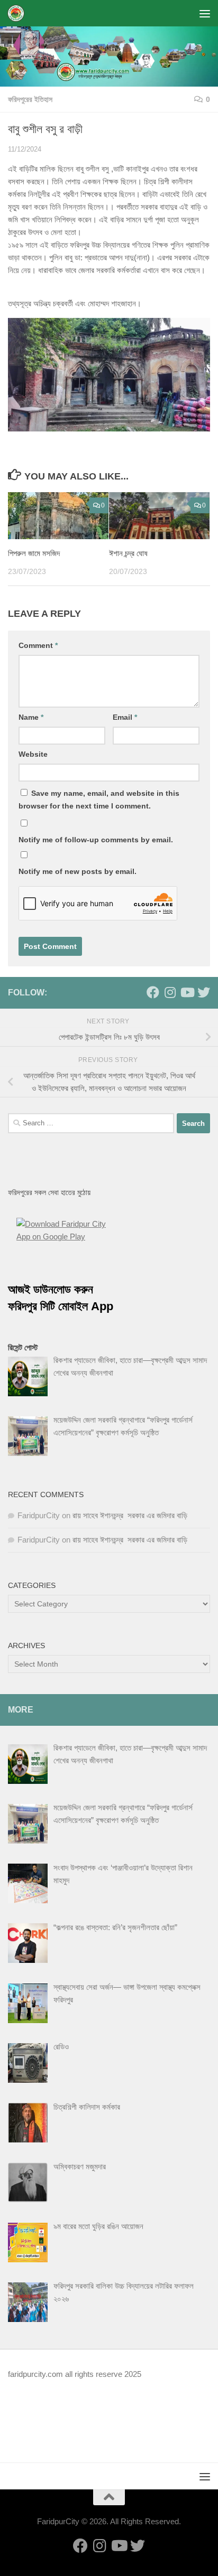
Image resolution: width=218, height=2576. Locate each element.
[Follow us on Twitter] (204, 992)
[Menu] (205, 13)
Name (31, 717)
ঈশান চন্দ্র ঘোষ (128, 553)
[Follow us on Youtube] (187, 992)
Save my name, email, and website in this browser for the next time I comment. (99, 800)
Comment (38, 645)
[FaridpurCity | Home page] (19, 13)
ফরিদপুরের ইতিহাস (30, 99)
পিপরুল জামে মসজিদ (34, 553)
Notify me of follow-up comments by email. (96, 840)
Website (33, 754)
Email (125, 717)
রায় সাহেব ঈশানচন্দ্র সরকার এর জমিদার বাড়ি (130, 1515)
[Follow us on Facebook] (153, 992)
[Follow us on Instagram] (170, 992)
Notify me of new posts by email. (78, 871)
